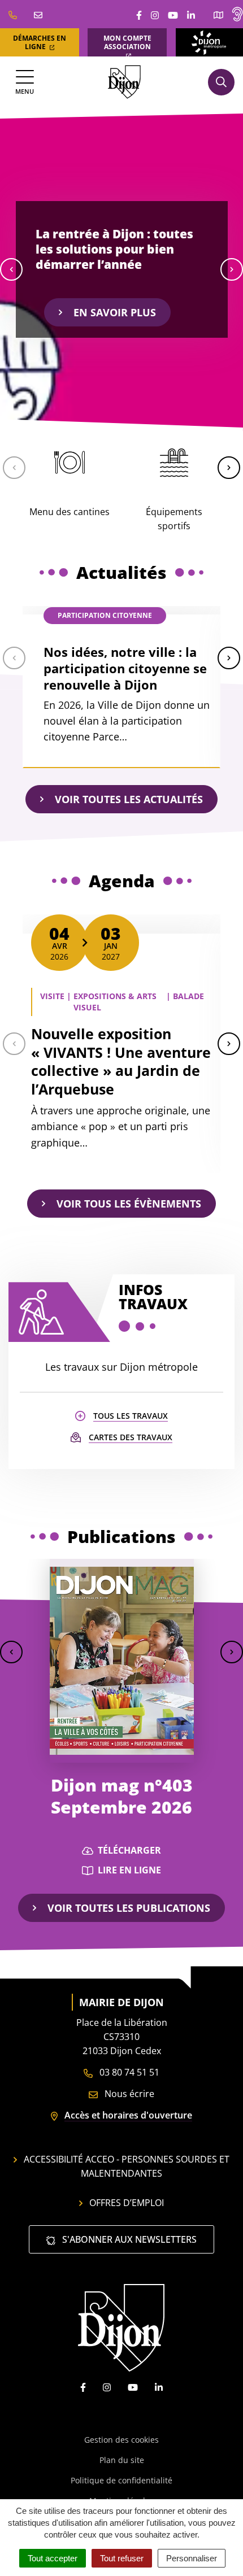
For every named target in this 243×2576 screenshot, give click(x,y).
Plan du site (122, 2460)
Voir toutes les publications (129, 1908)
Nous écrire (128, 2094)
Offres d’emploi (127, 2203)
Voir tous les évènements (129, 1204)
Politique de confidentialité (121, 2480)
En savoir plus (115, 312)
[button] (11, 269)
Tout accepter (53, 2558)
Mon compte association (127, 42)
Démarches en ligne (40, 42)
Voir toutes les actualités (129, 799)
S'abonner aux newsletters (128, 2239)
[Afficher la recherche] (221, 82)
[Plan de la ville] (218, 14)
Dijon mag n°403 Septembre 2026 (122, 1796)
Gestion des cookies (121, 2440)
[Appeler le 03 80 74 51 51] (13, 14)
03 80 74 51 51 (128, 2072)
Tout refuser (122, 2558)
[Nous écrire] (38, 14)
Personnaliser (192, 2558)
